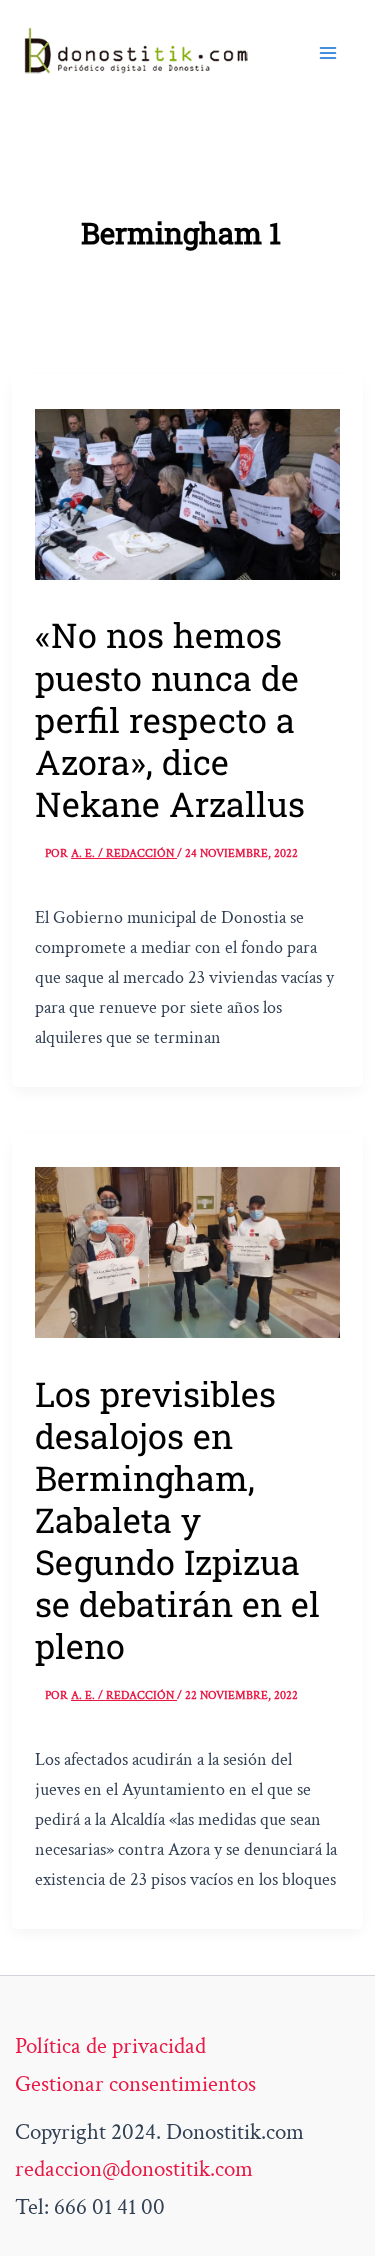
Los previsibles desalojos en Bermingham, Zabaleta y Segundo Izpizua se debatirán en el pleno (177, 1519)
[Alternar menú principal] (328, 52)
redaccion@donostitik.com (134, 2169)
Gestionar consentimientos (135, 2084)
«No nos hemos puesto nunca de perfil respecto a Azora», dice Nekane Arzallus (170, 718)
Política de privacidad (110, 2046)
